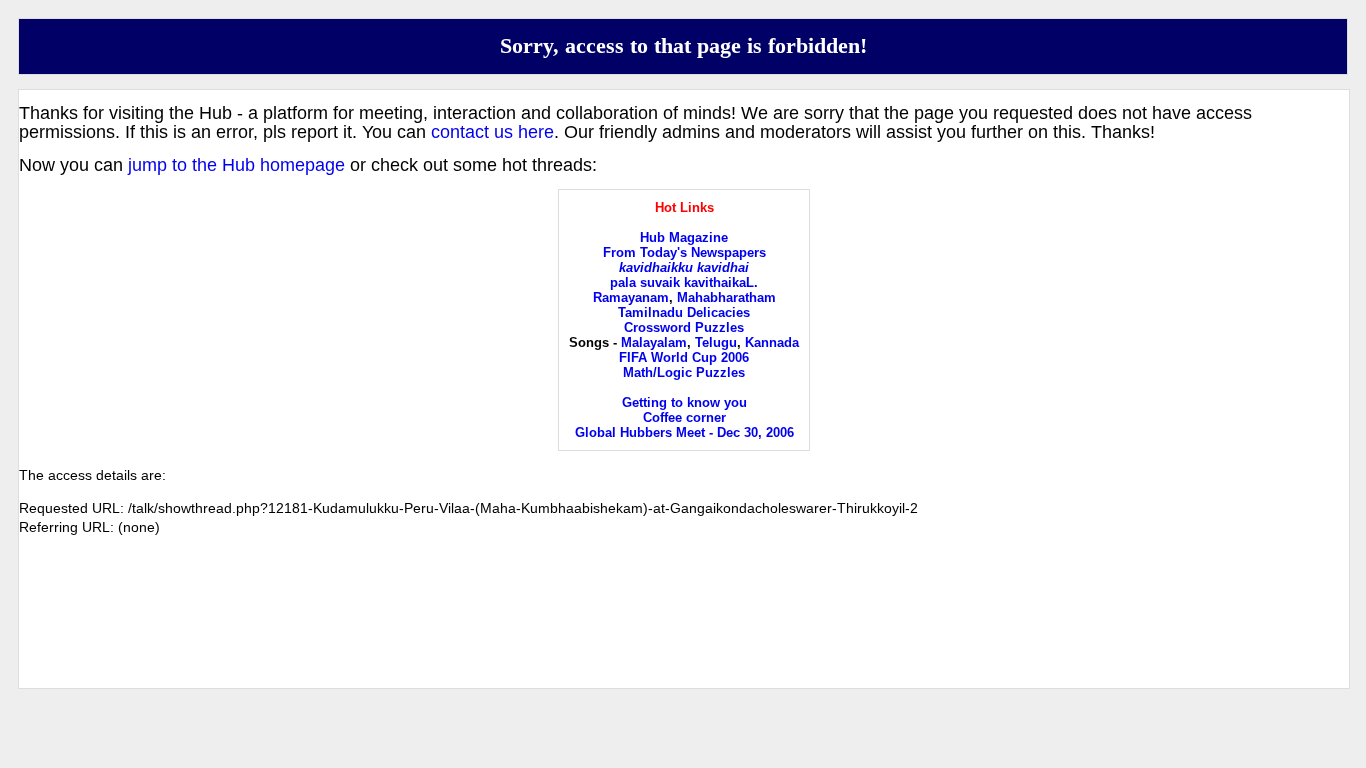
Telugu (716, 342)
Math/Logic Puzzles (684, 372)
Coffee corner (684, 417)
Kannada (772, 342)
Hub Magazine (684, 237)
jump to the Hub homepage (236, 165)
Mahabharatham (726, 297)
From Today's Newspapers (684, 252)
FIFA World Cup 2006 (684, 357)
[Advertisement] (684, 629)
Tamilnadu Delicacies (684, 312)
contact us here (492, 132)
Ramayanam (631, 297)
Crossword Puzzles (684, 327)
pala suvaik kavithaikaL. (684, 282)
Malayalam (654, 342)
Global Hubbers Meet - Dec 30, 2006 (684, 432)
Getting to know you (684, 402)
